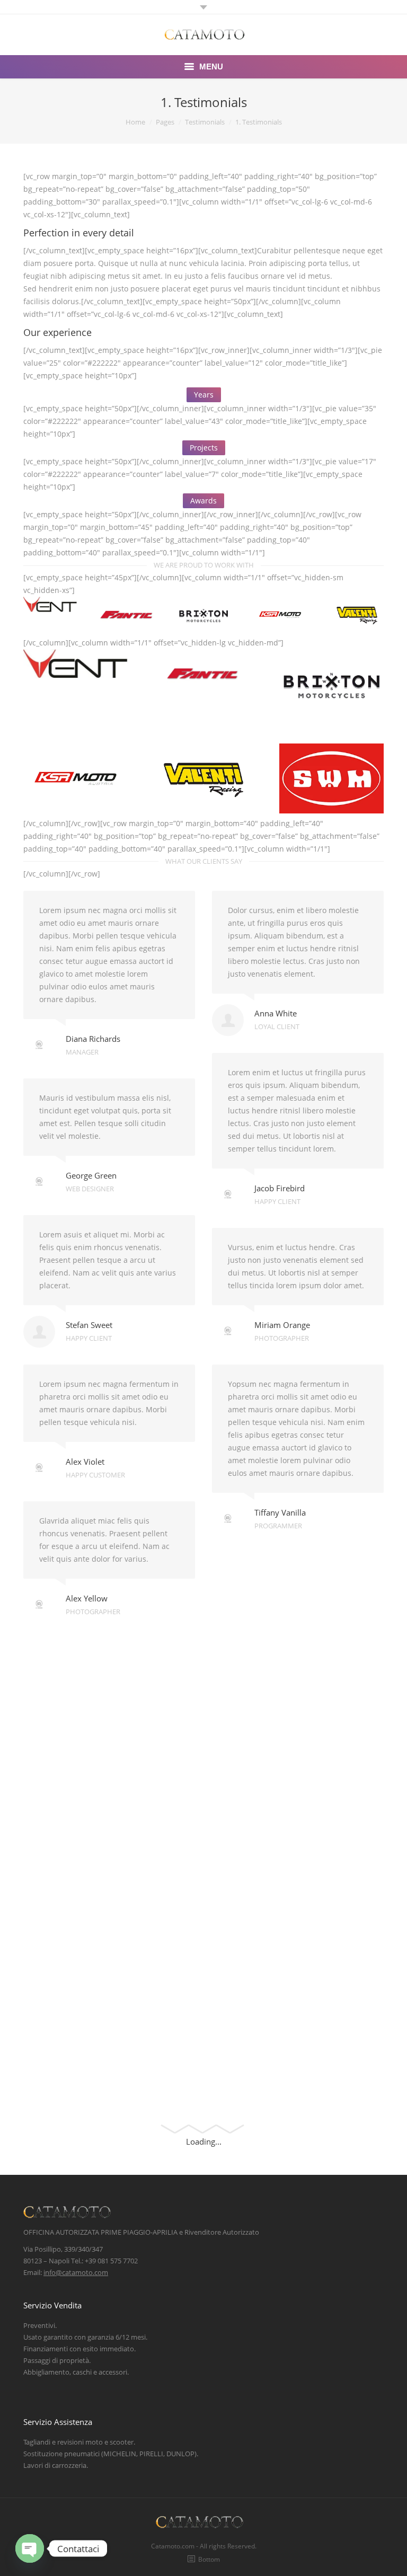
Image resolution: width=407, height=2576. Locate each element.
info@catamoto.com (76, 2272)
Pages (165, 122)
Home (135, 122)
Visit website (250, 1648)
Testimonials (205, 122)
